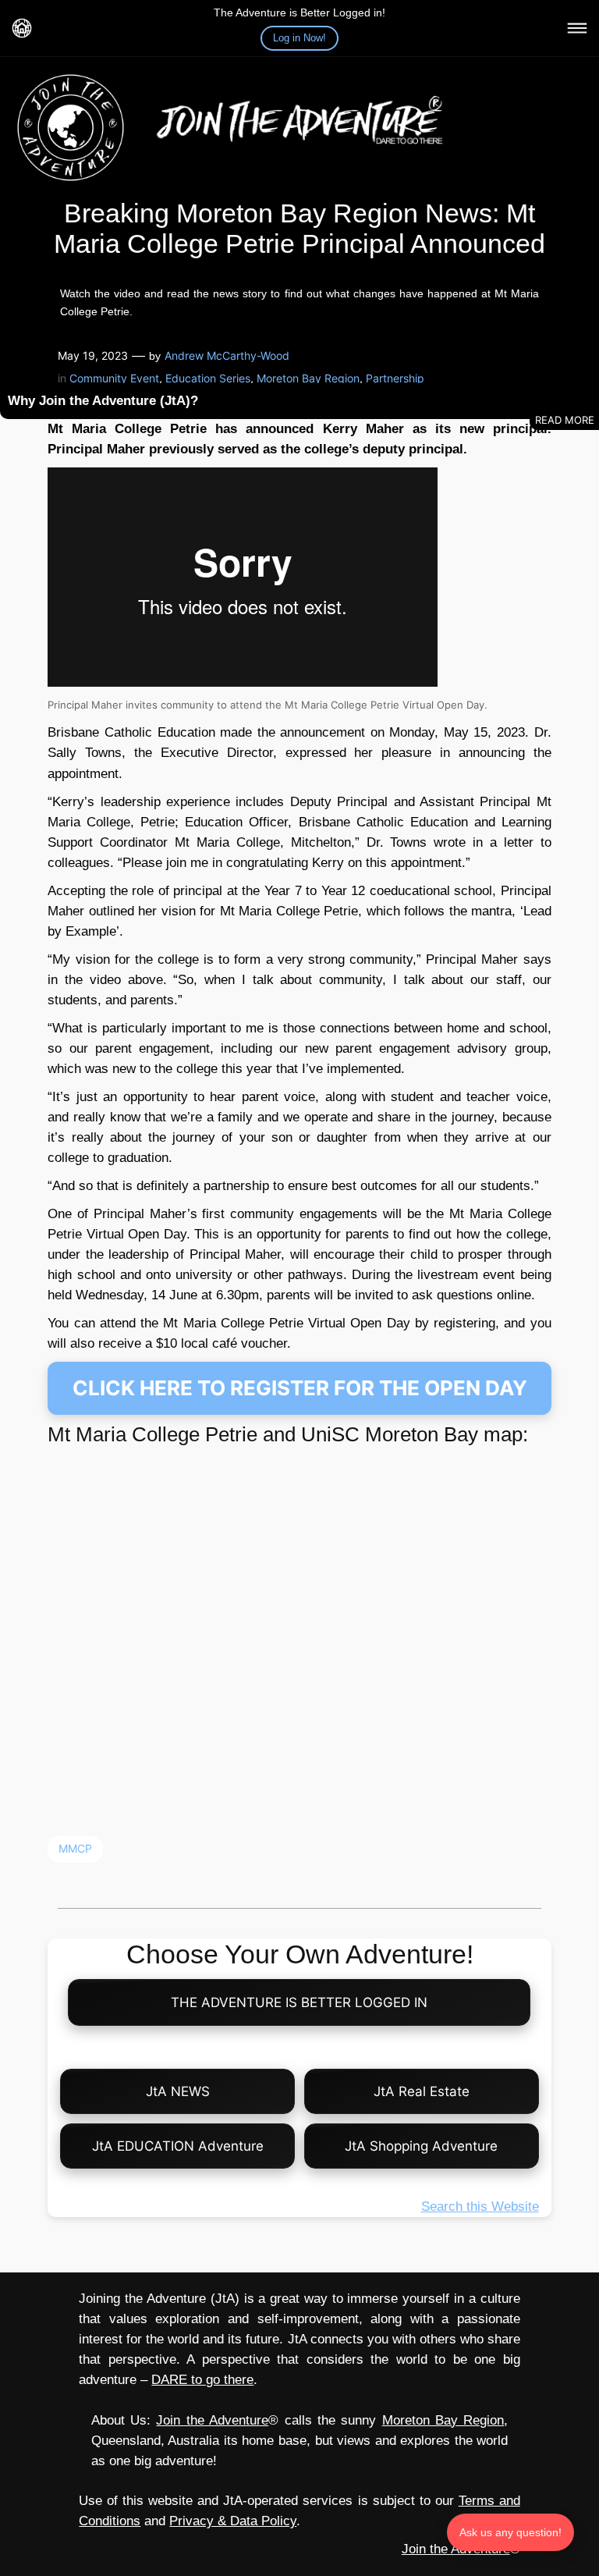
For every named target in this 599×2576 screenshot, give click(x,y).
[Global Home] (22, 28)
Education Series (208, 378)
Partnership (395, 378)
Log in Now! (299, 38)
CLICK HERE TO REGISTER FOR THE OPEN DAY (300, 1388)
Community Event (114, 378)
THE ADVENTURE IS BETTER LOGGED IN (300, 2002)
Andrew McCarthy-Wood (227, 355)
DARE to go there (202, 2380)
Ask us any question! (510, 2532)
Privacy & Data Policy (233, 2521)
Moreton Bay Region (308, 378)
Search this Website (480, 2206)
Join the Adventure (212, 2420)
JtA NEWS (178, 2091)
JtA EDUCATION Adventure (178, 2146)
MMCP (75, 1848)
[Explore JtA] (577, 28)
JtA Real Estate (422, 2091)
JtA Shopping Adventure (421, 2146)
